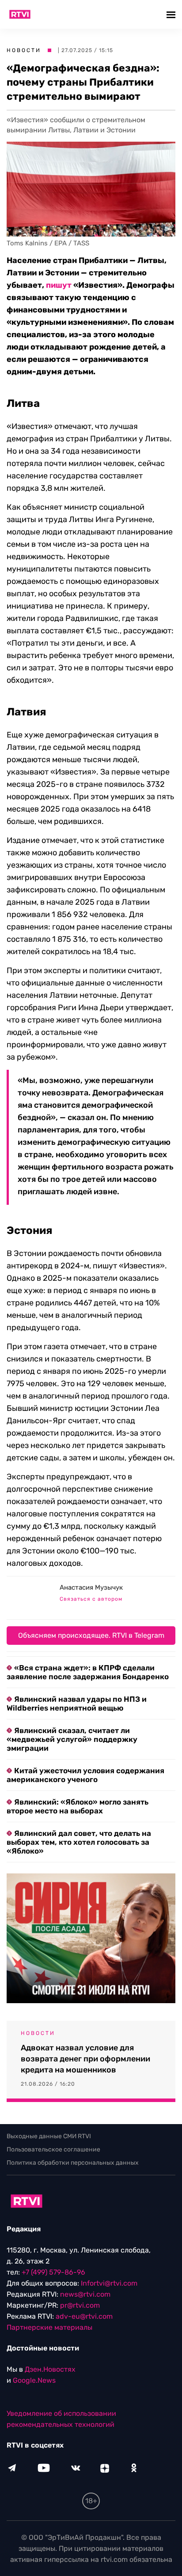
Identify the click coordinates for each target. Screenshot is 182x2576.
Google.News (34, 2380)
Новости (24, 50)
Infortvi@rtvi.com (109, 2283)
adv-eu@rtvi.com (84, 2316)
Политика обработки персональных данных (73, 2163)
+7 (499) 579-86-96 (53, 2272)
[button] (172, 14)
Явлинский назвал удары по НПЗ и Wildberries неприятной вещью (77, 1704)
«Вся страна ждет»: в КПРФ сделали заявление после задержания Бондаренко (88, 1672)
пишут (59, 285)
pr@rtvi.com (80, 2305)
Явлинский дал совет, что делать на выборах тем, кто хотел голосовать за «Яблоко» (79, 1842)
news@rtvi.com (85, 2294)
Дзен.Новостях (50, 2369)
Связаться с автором (91, 1599)
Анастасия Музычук (91, 1587)
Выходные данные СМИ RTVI (49, 2136)
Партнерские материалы (49, 2327)
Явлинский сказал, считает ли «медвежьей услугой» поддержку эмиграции (72, 1739)
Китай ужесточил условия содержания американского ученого (85, 1775)
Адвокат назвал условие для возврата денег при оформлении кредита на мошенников (85, 2059)
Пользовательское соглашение (53, 2149)
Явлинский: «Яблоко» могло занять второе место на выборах (78, 1806)
